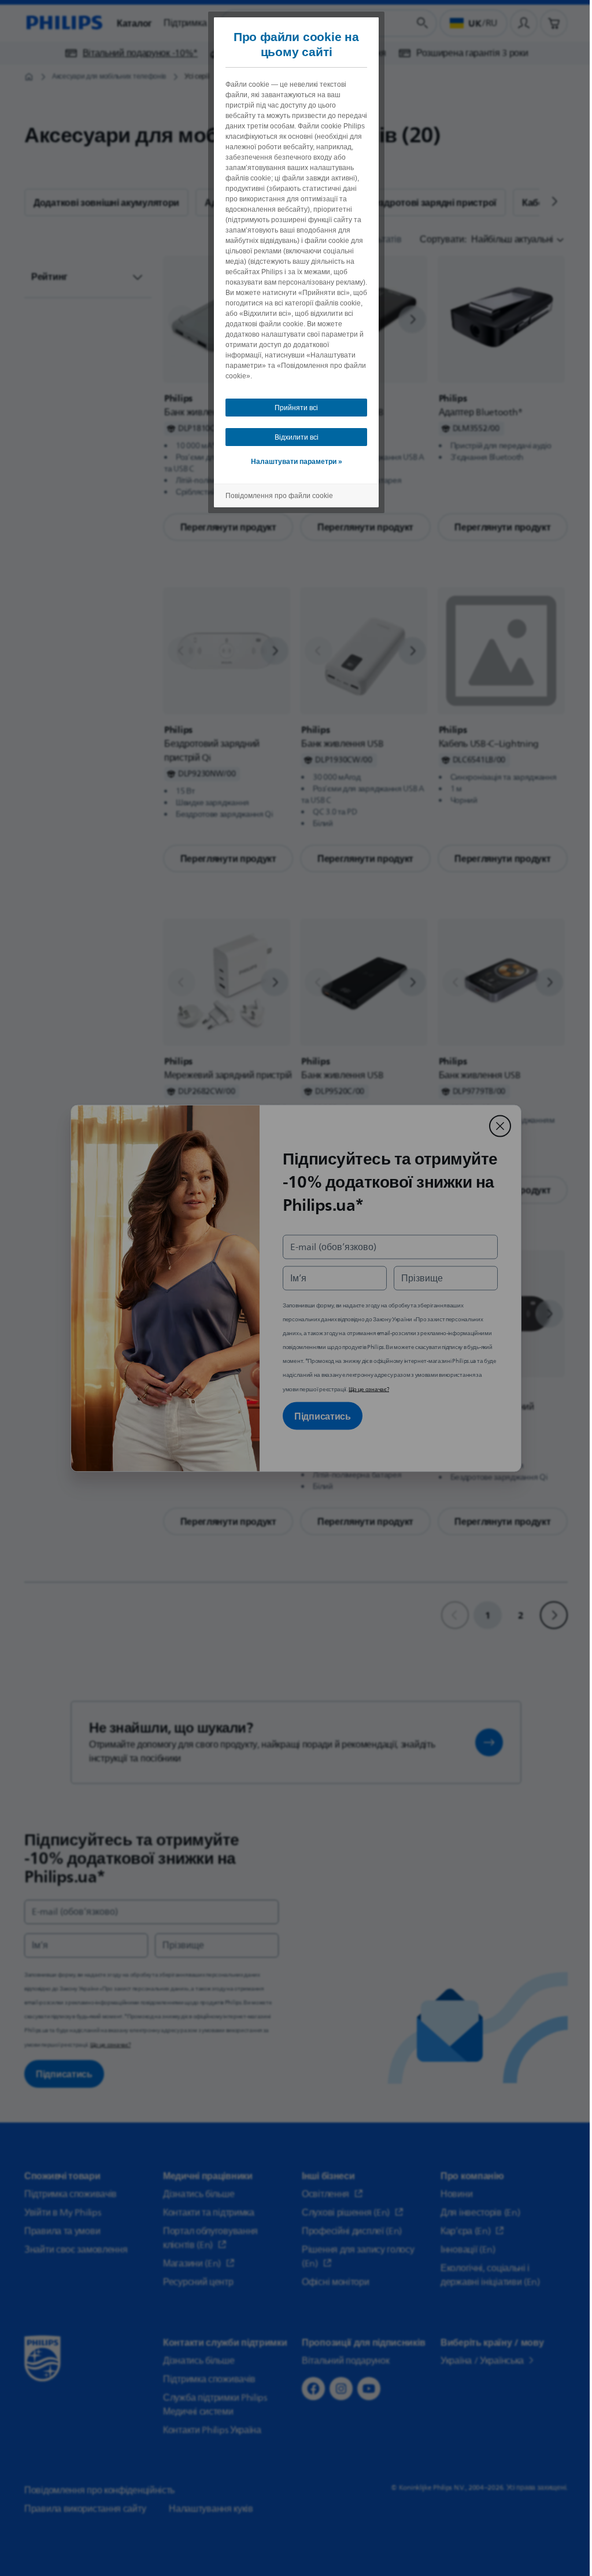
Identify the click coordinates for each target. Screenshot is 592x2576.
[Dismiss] (496, 1126)
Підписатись (319, 1416)
